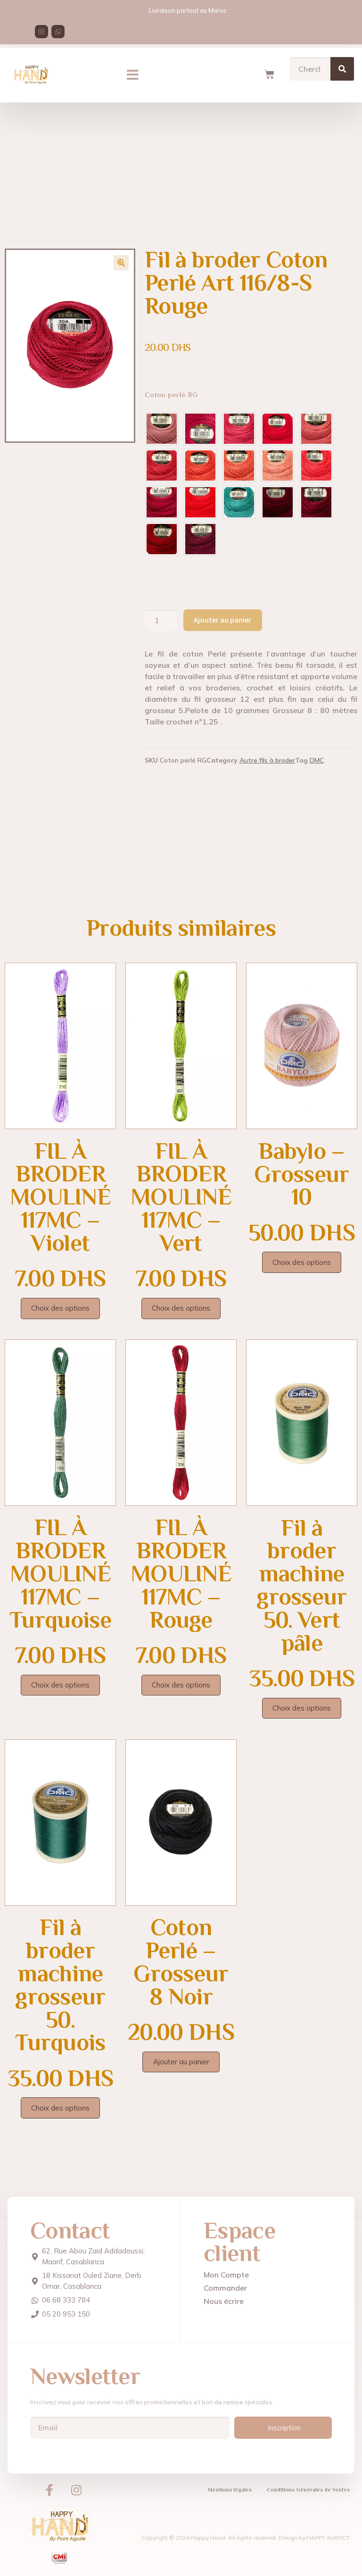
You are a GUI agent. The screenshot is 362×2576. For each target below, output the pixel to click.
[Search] (342, 69)
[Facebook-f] (49, 2490)
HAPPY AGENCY (328, 2538)
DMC (317, 760)
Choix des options (60, 1308)
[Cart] (269, 75)
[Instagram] (41, 32)
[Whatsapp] (58, 32)
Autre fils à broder (267, 760)
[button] (133, 75)
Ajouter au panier (222, 620)
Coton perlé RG (171, 395)
